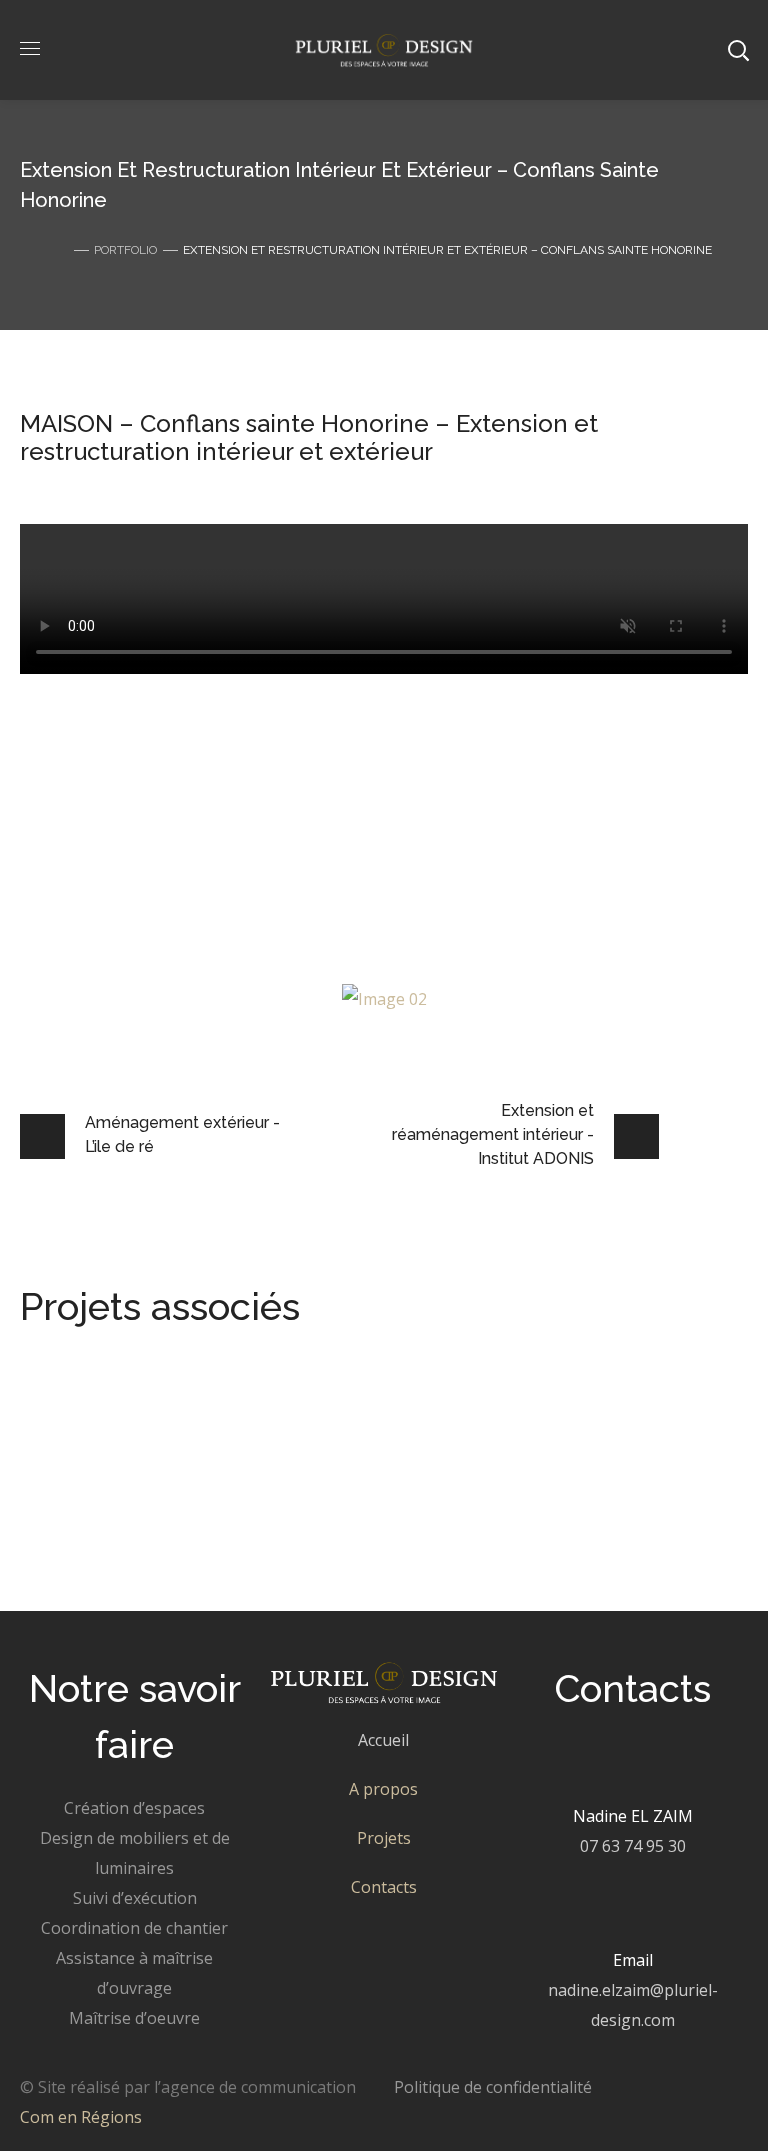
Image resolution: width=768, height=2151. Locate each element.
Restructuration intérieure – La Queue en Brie (319, 1409)
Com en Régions (81, 2117)
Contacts (384, 1887)
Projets (384, 1838)
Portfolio (125, 250)
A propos (383, 1789)
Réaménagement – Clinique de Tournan (287, 1469)
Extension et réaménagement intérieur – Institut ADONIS (382, 1529)
